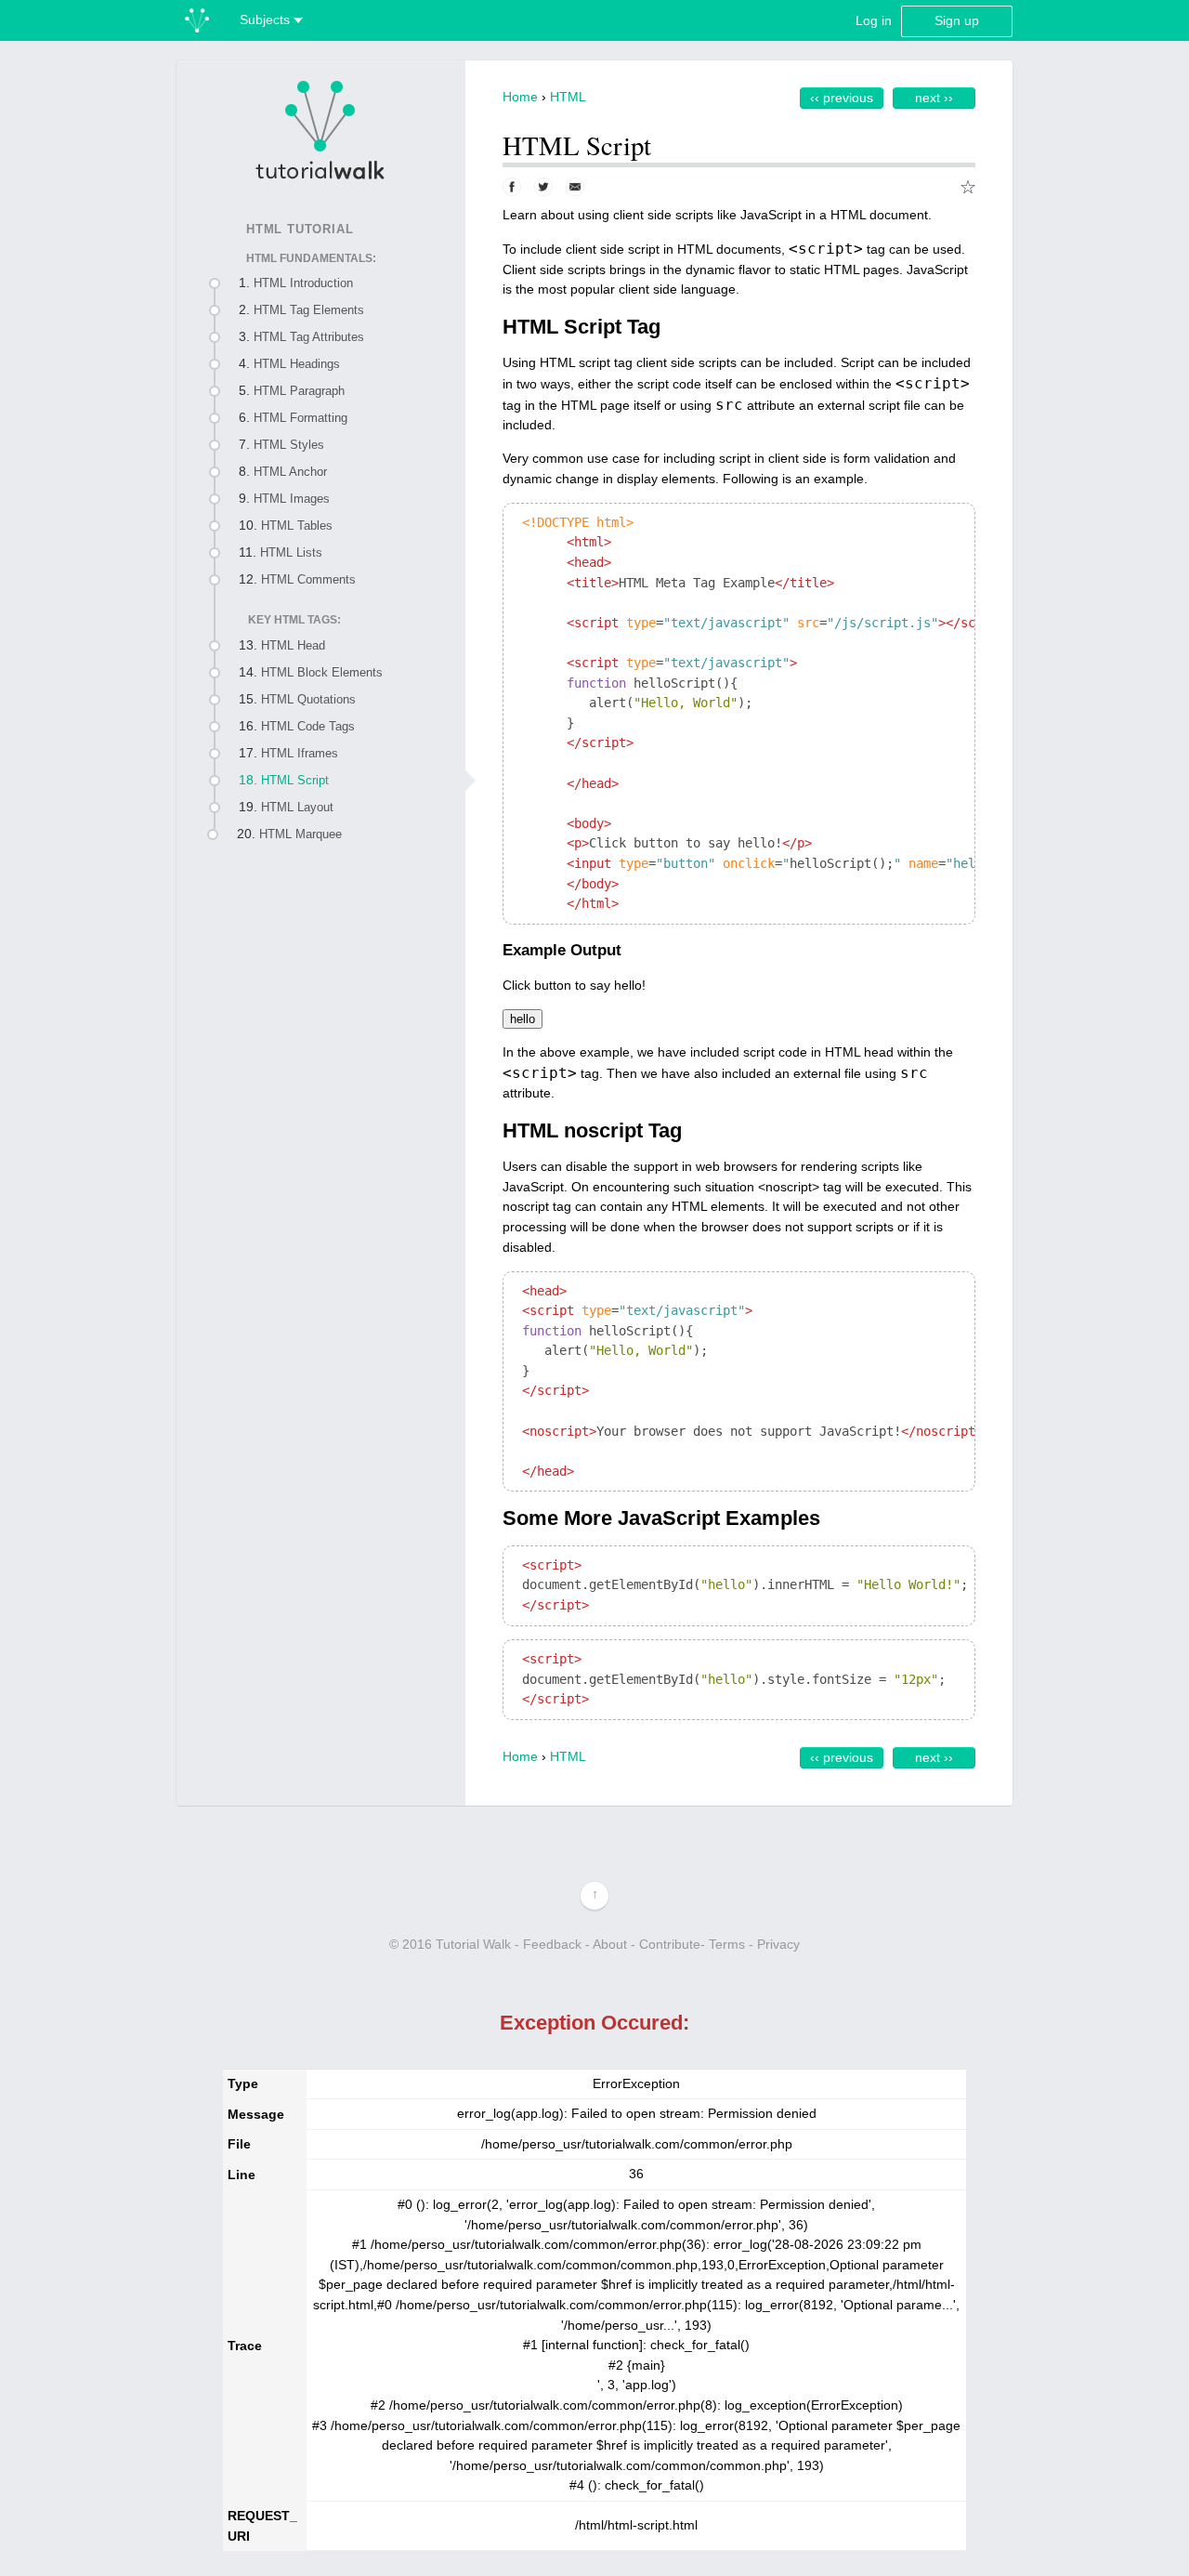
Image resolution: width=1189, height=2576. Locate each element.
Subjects (267, 20)
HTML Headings (297, 364)
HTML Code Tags (308, 726)
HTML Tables (297, 526)
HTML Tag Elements (309, 310)
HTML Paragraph (299, 391)
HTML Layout (297, 807)
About (610, 1944)
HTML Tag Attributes (309, 337)
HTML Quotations (308, 699)
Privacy (778, 1944)
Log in (874, 20)
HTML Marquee (301, 834)
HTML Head (293, 645)
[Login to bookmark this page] (968, 187)
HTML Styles (289, 445)
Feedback (552, 1944)
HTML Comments (308, 579)
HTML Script (295, 780)
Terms (727, 1944)
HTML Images (292, 499)
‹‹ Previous (842, 98)
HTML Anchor (290, 472)
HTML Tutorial (300, 229)
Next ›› (934, 98)
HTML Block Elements (322, 672)
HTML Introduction (303, 283)
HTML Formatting (301, 418)
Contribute (670, 1944)
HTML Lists (291, 552)
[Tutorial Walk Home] (320, 129)
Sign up (957, 20)
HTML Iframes (300, 753)
